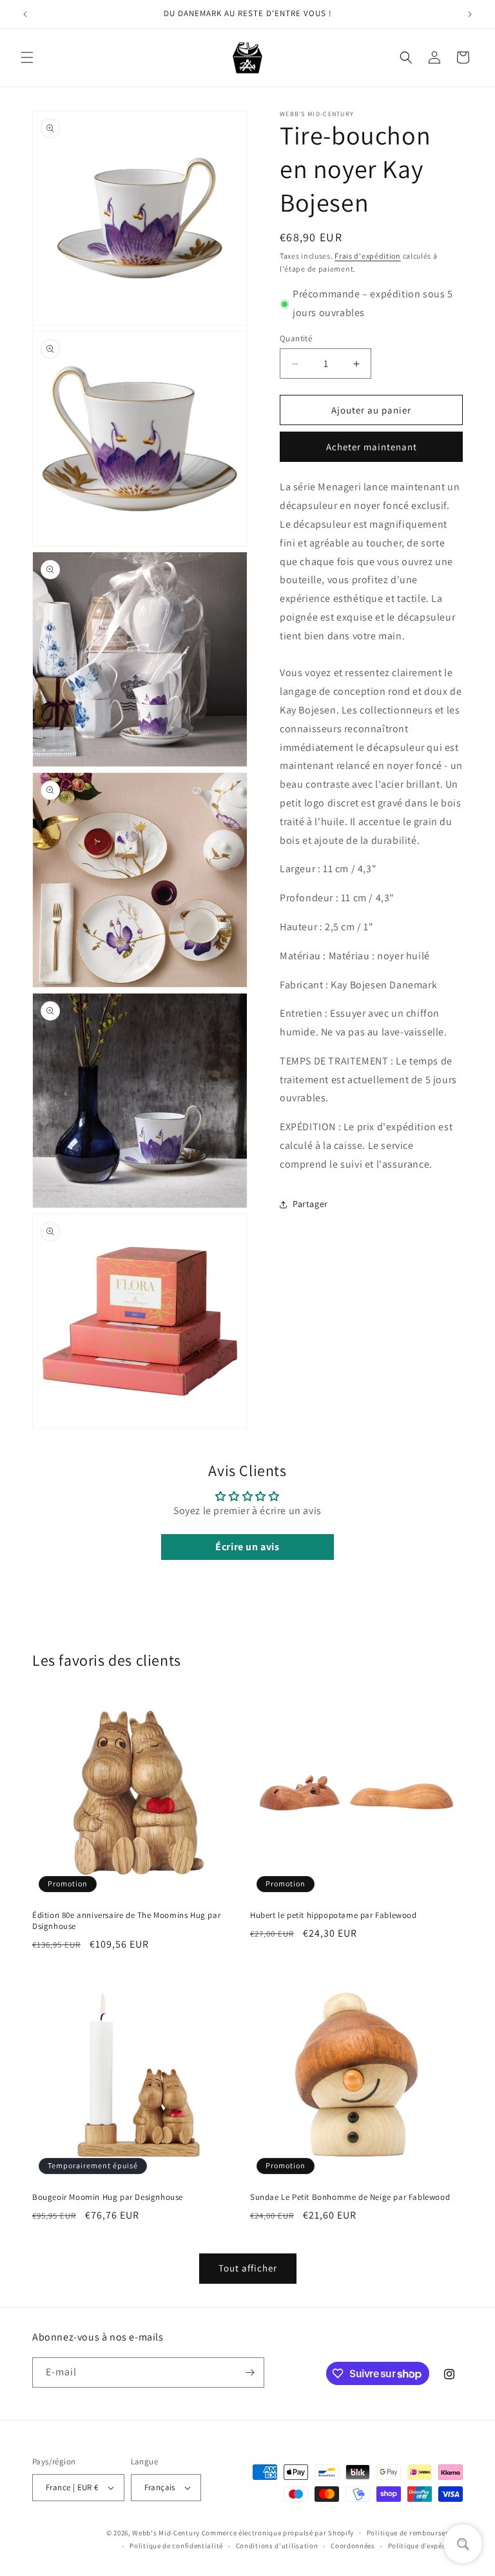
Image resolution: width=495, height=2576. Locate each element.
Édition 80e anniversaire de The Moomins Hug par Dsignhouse (126, 1921)
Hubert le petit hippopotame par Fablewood (334, 1915)
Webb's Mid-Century (166, 2533)
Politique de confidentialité (176, 2546)
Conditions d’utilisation (277, 2546)
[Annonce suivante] (470, 14)
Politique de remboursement (415, 2533)
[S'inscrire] (249, 2372)
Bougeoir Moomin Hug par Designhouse (108, 2197)
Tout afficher (248, 2268)
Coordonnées (353, 2546)
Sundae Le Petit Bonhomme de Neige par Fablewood (350, 2197)
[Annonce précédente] (25, 14)
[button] (27, 57)
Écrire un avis (247, 1547)
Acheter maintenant (372, 447)
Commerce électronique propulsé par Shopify (278, 2533)
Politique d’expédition (425, 2546)
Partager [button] (310, 1204)
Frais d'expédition (368, 256)
